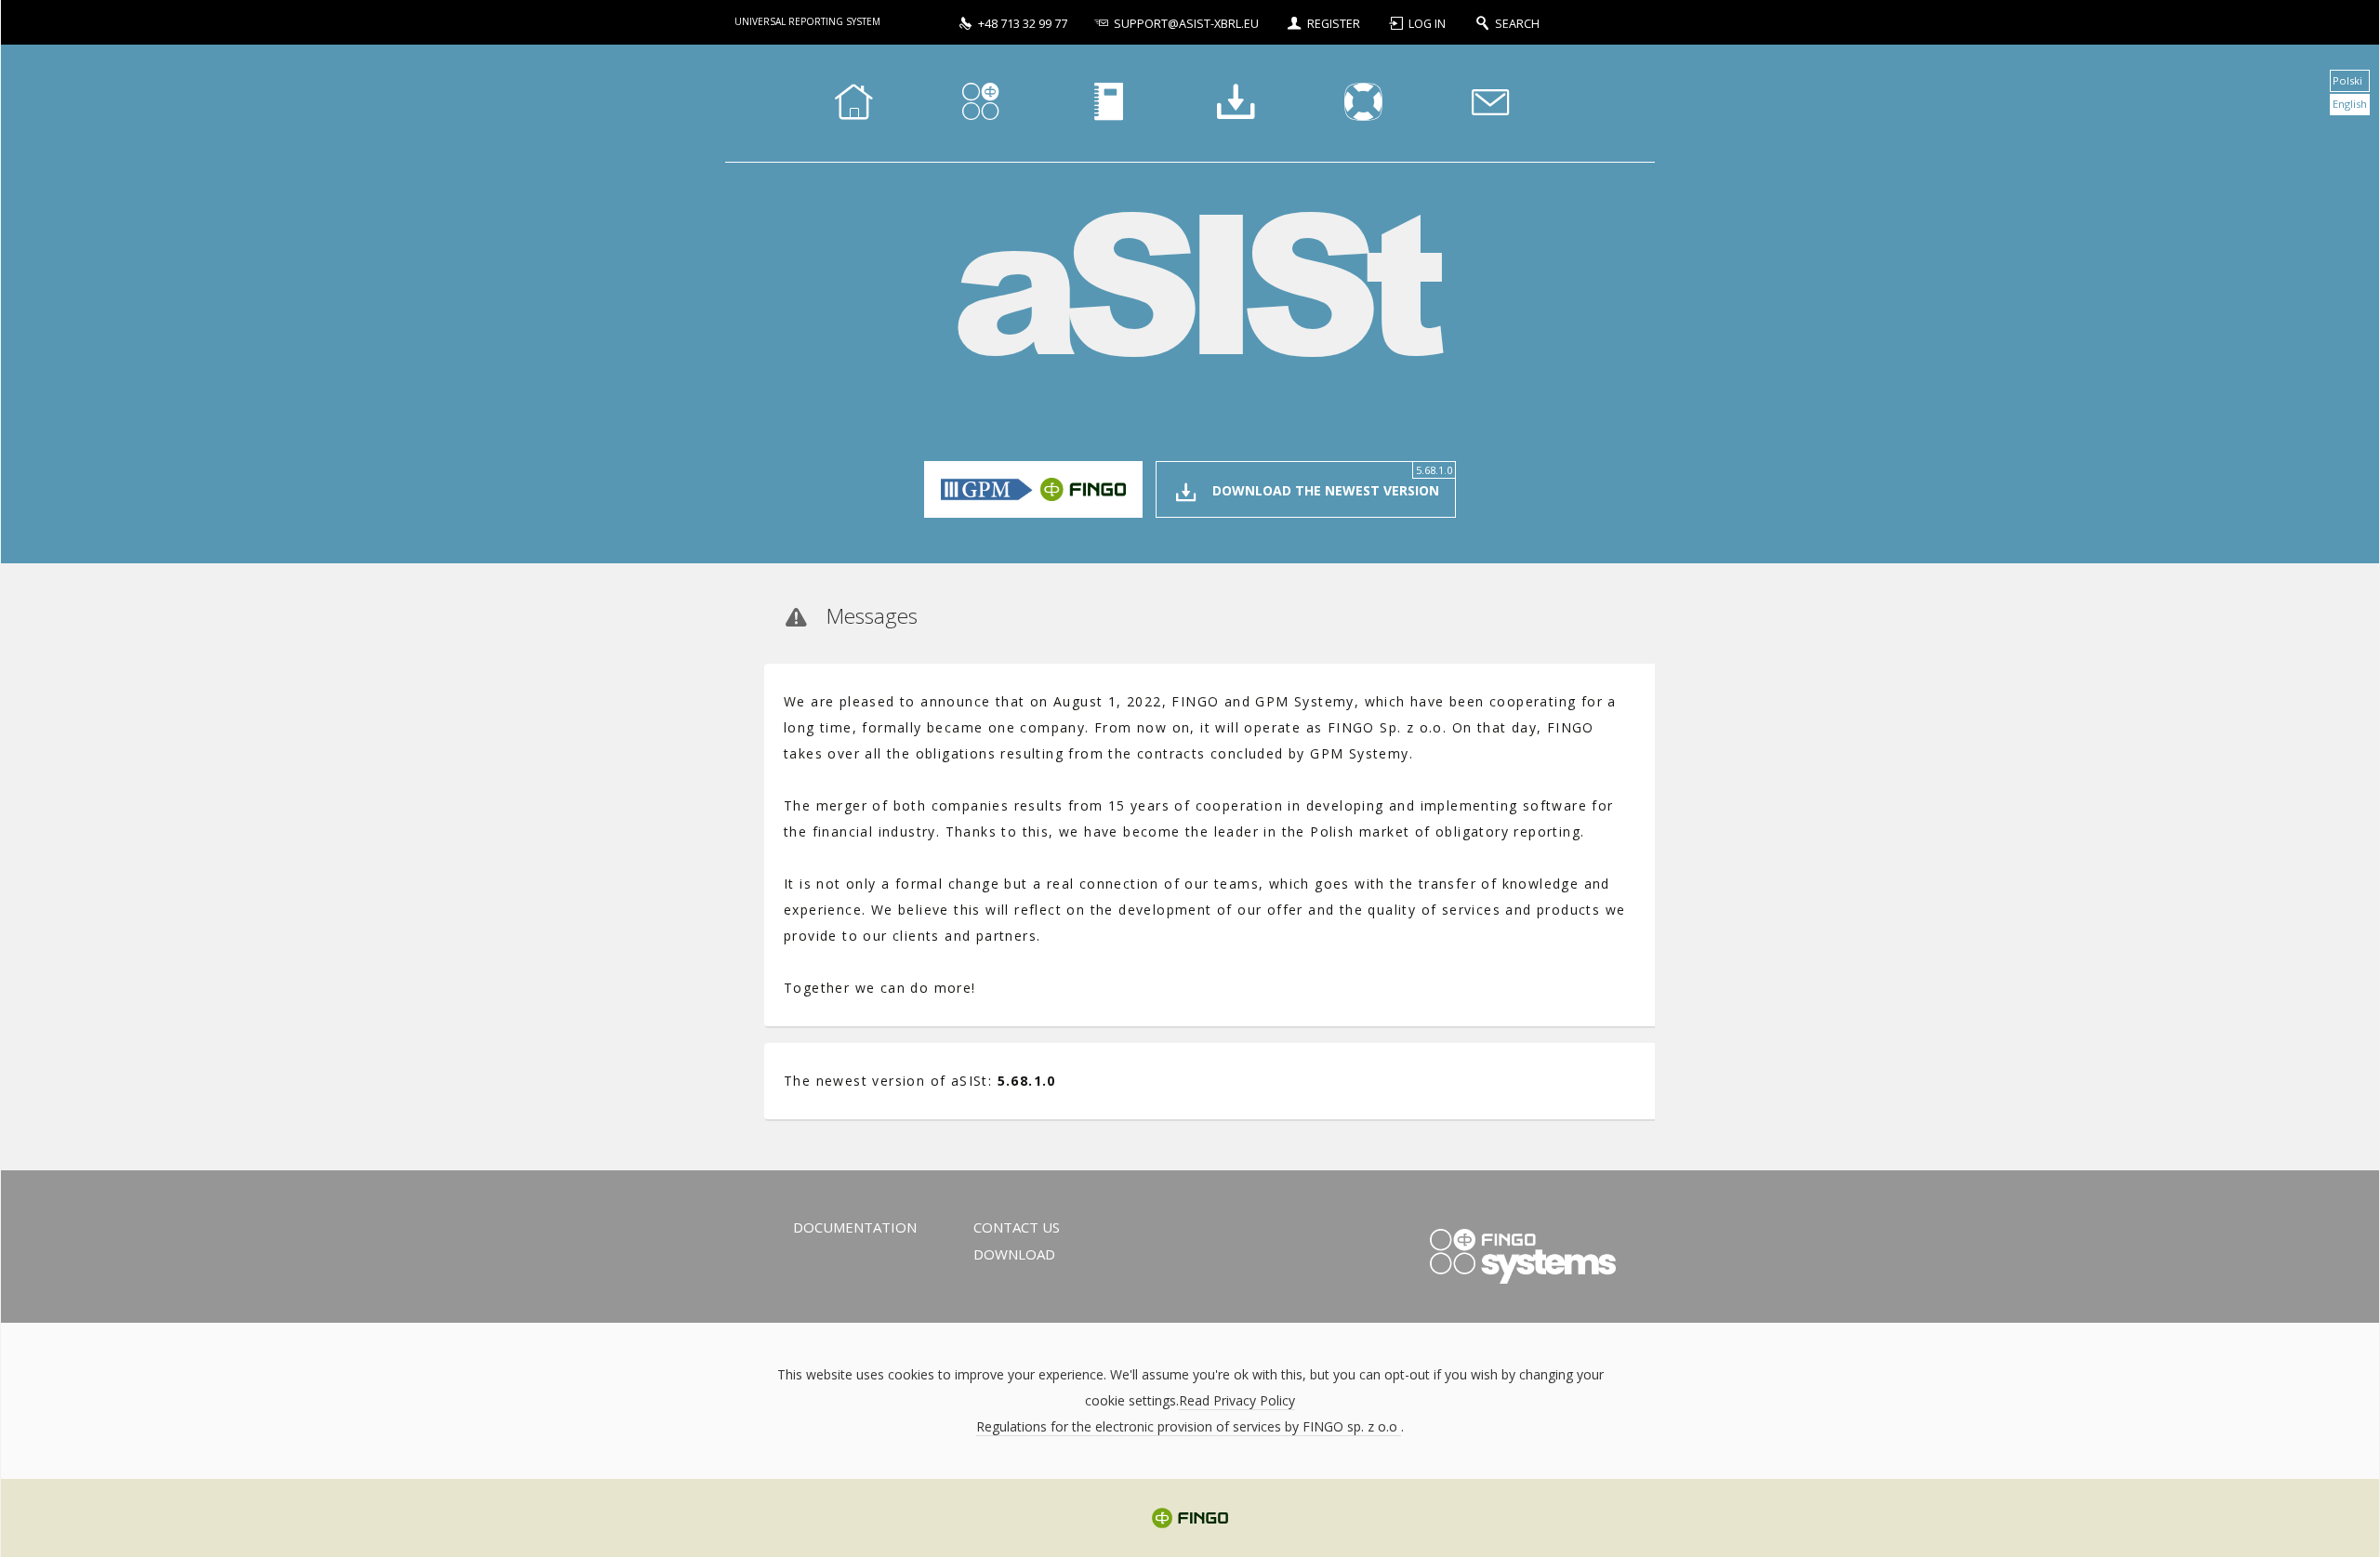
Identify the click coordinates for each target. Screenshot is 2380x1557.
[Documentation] (1108, 103)
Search (1517, 24)
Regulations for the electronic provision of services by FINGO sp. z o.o (1189, 1426)
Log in (1428, 24)
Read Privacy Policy (1237, 1400)
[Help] (1363, 103)
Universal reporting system (807, 21)
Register (1334, 24)
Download (1014, 1254)
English (2350, 104)
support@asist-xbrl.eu (1186, 24)
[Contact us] (1490, 103)
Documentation (855, 1227)
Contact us (1017, 1227)
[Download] (1236, 103)
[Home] (853, 103)
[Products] (981, 103)
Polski (2347, 80)
